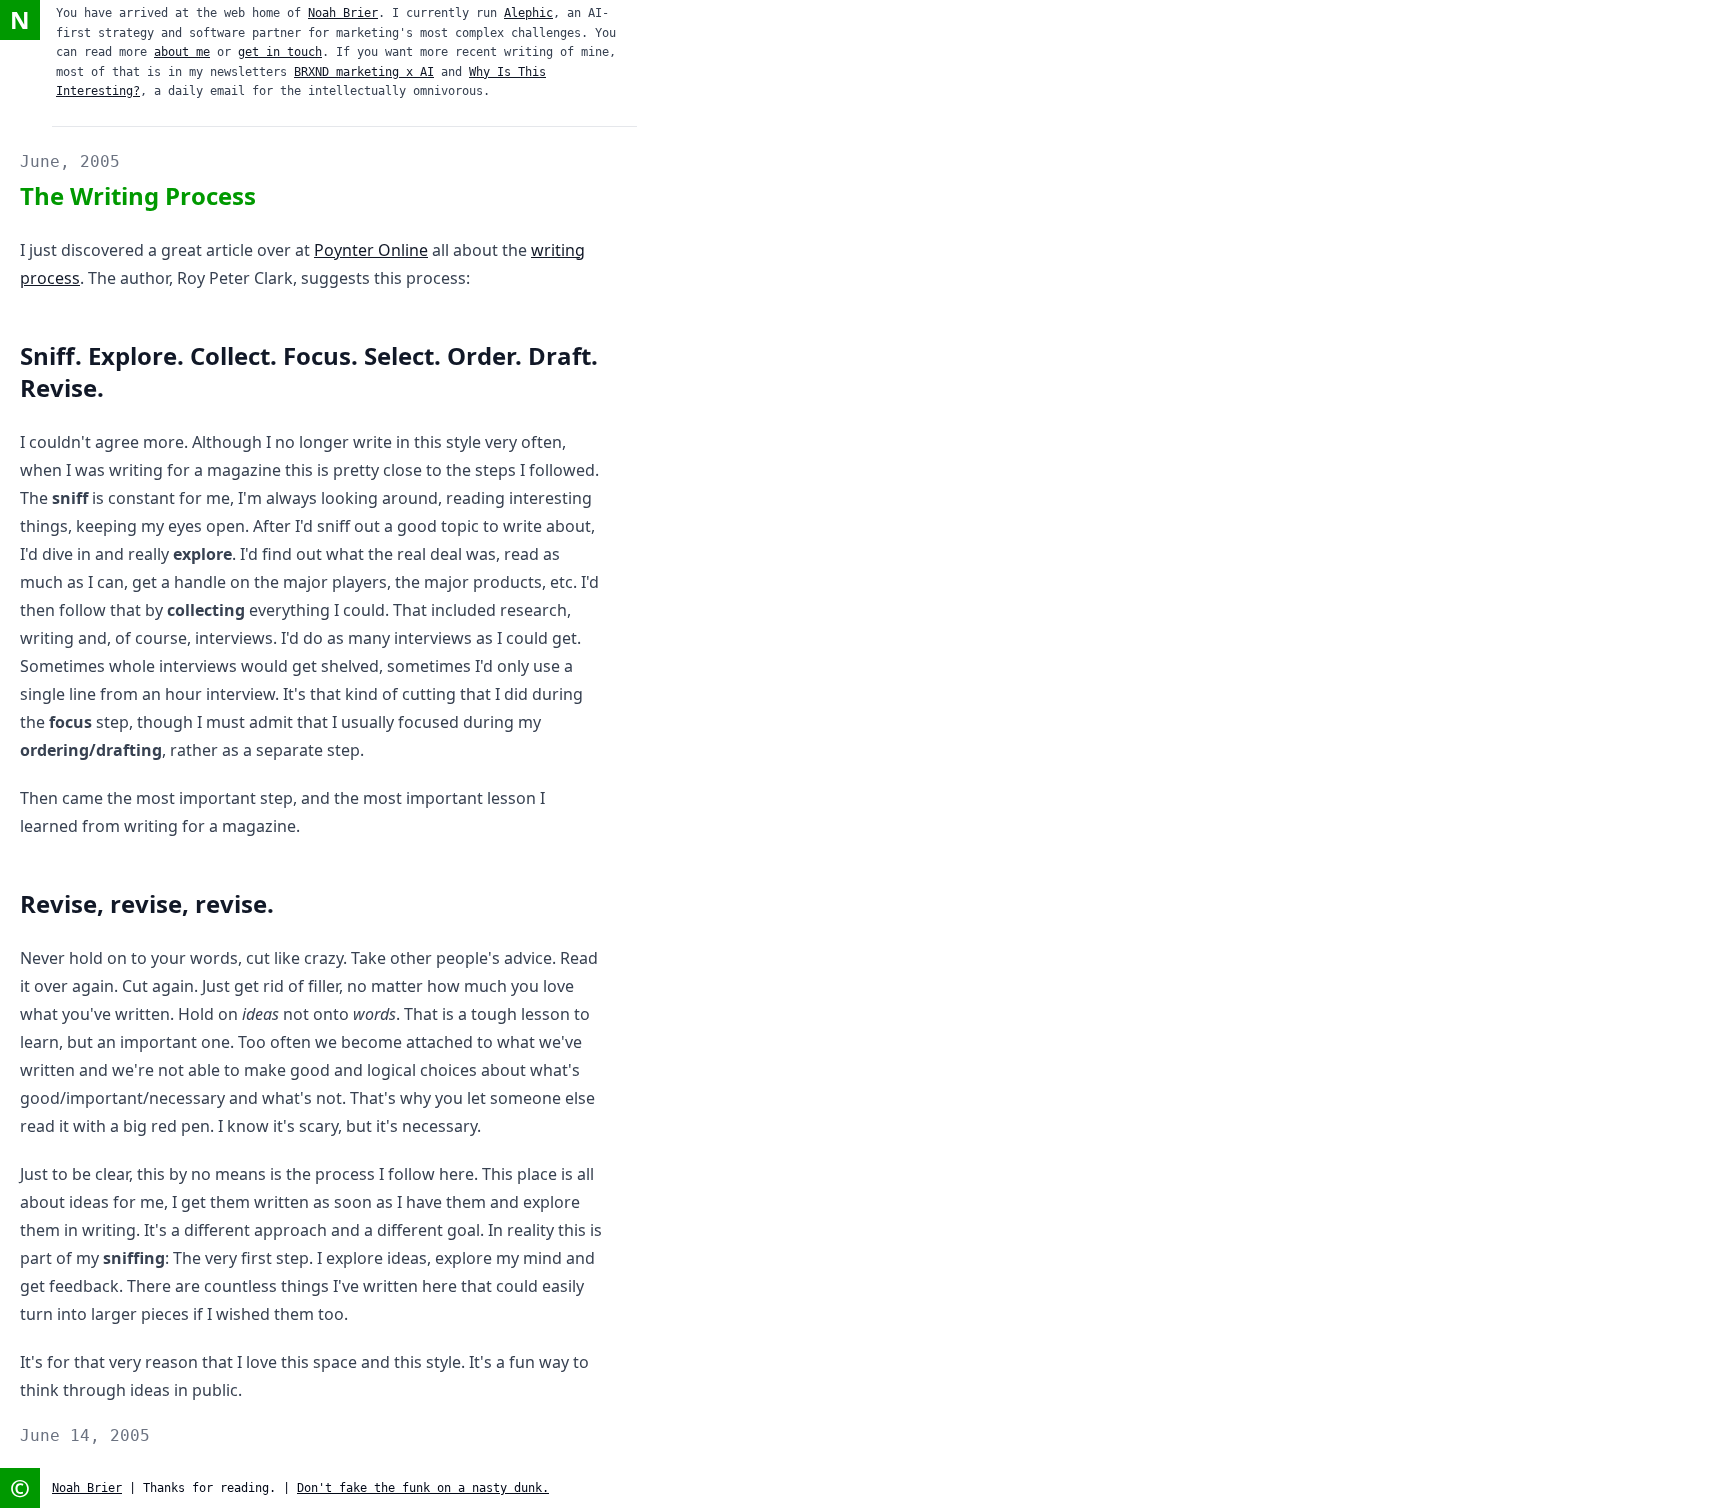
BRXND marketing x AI (364, 72)
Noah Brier (343, 13)
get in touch (280, 52)
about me (182, 52)
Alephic (528, 13)
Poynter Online (371, 250)
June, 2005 (70, 161)
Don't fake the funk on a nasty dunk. (423, 1488)
